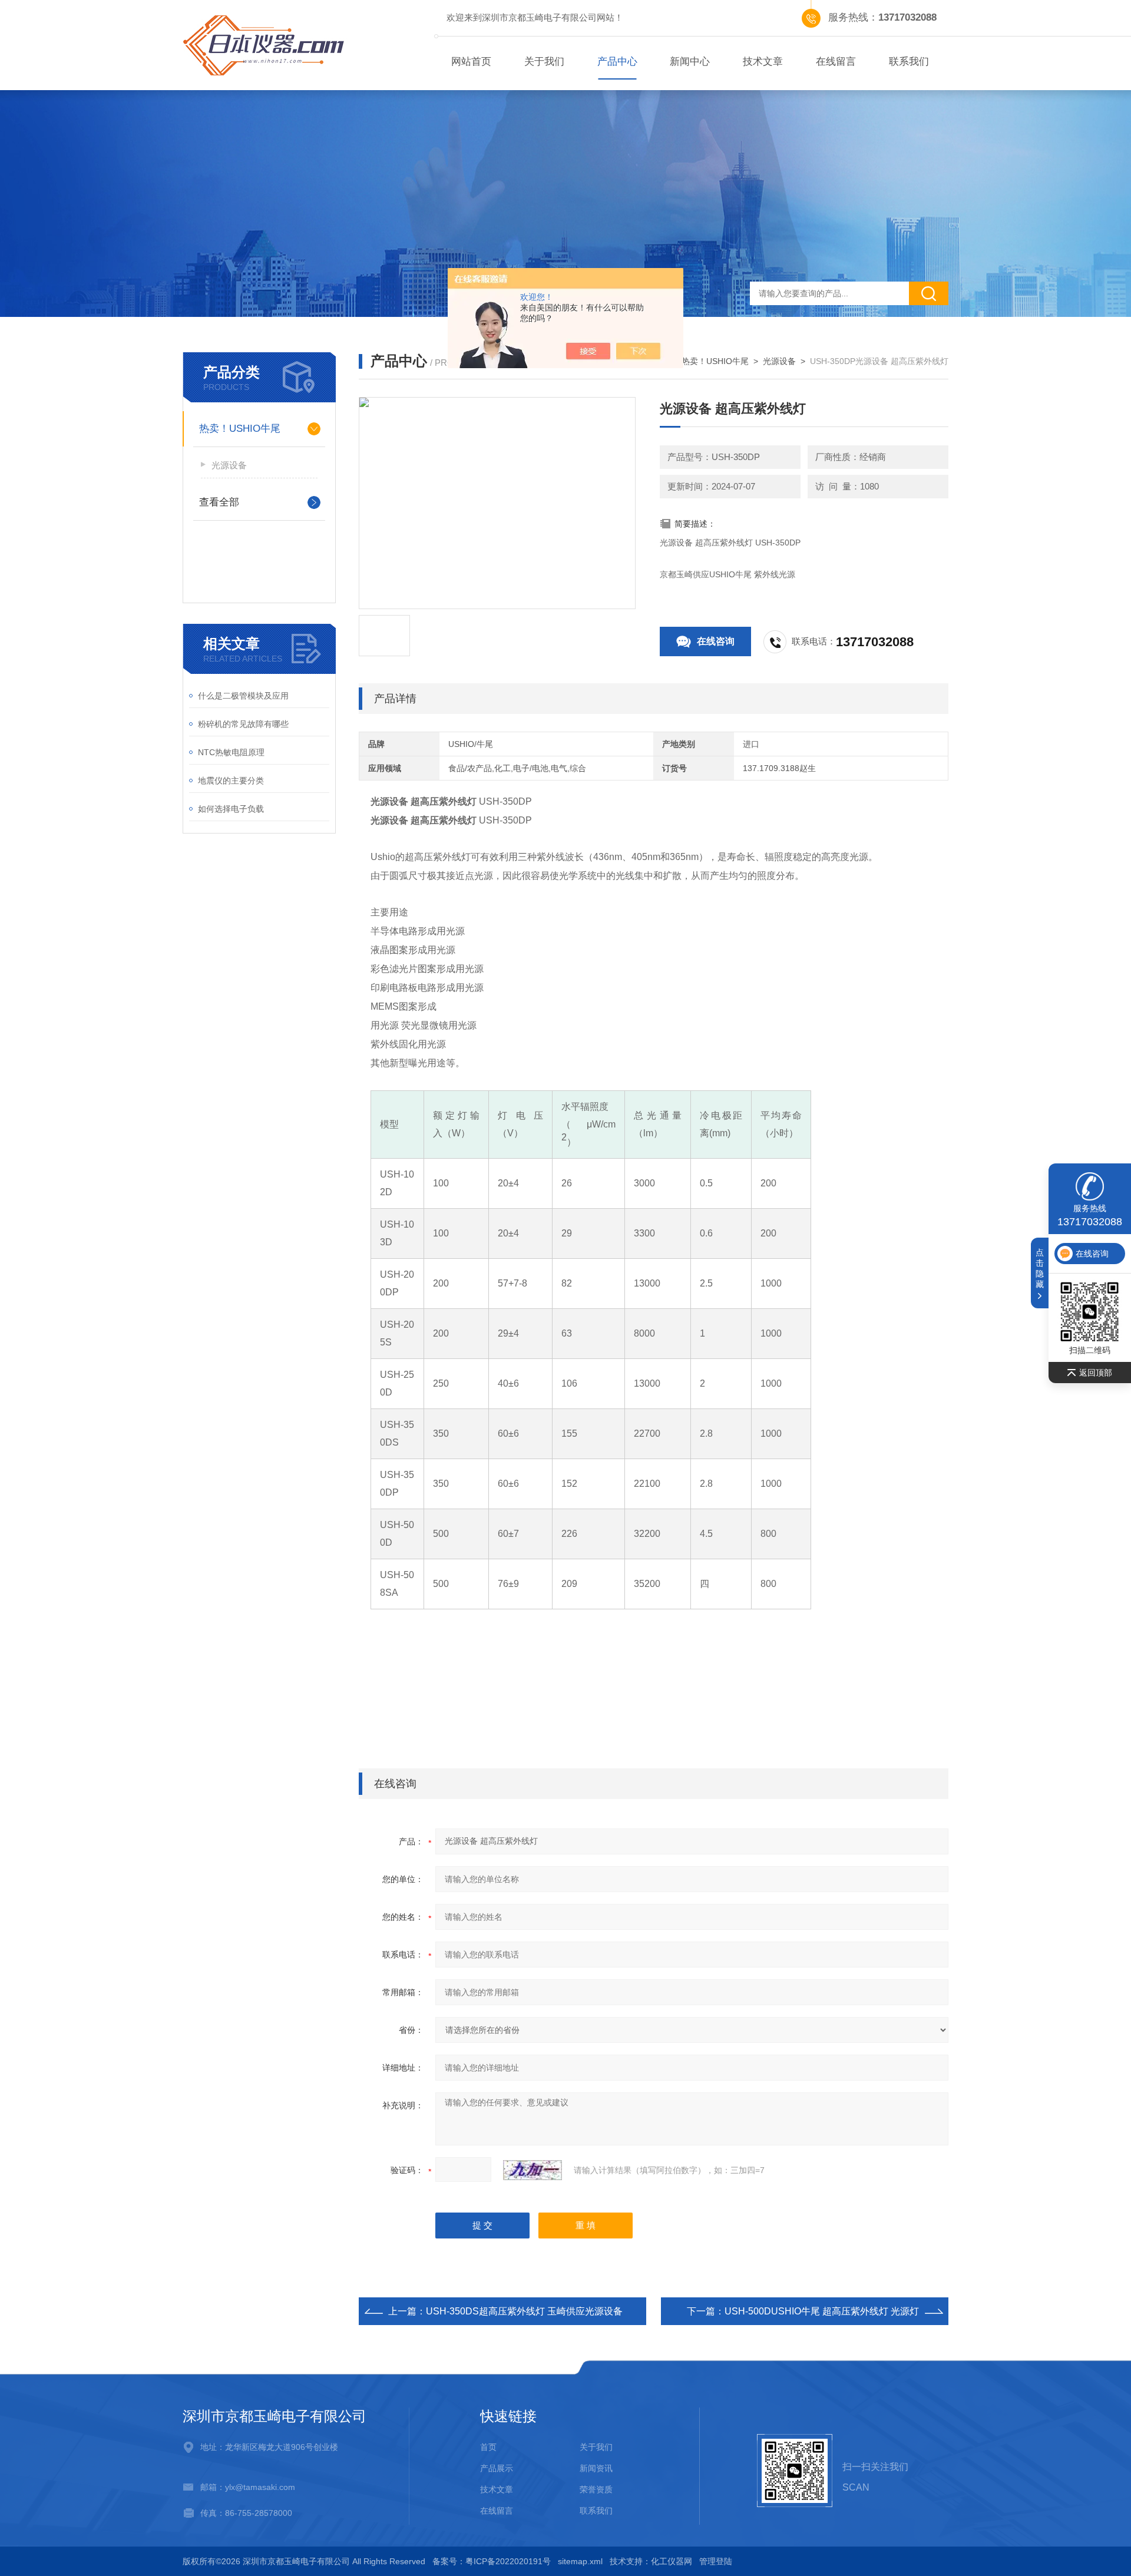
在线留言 (836, 62)
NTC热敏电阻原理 (231, 752)
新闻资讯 (596, 2468)
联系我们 (909, 62)
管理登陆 (716, 2561)
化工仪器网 (672, 2561)
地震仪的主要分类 (231, 781)
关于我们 (544, 62)
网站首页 (471, 62)
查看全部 (219, 502)
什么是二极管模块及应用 (243, 696)
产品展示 (497, 2468)
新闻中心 (690, 62)
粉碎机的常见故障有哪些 (243, 724)
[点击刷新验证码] (533, 2170)
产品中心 (617, 62)
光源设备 (229, 465)
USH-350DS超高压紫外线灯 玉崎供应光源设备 (524, 2311)
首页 (488, 2447)
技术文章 (763, 62)
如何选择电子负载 (231, 809)
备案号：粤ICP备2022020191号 (492, 2561)
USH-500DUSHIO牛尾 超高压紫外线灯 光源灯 (822, 2311)
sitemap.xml (580, 2561)
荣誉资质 (596, 2489)
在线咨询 (716, 641)
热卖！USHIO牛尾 (240, 429)
